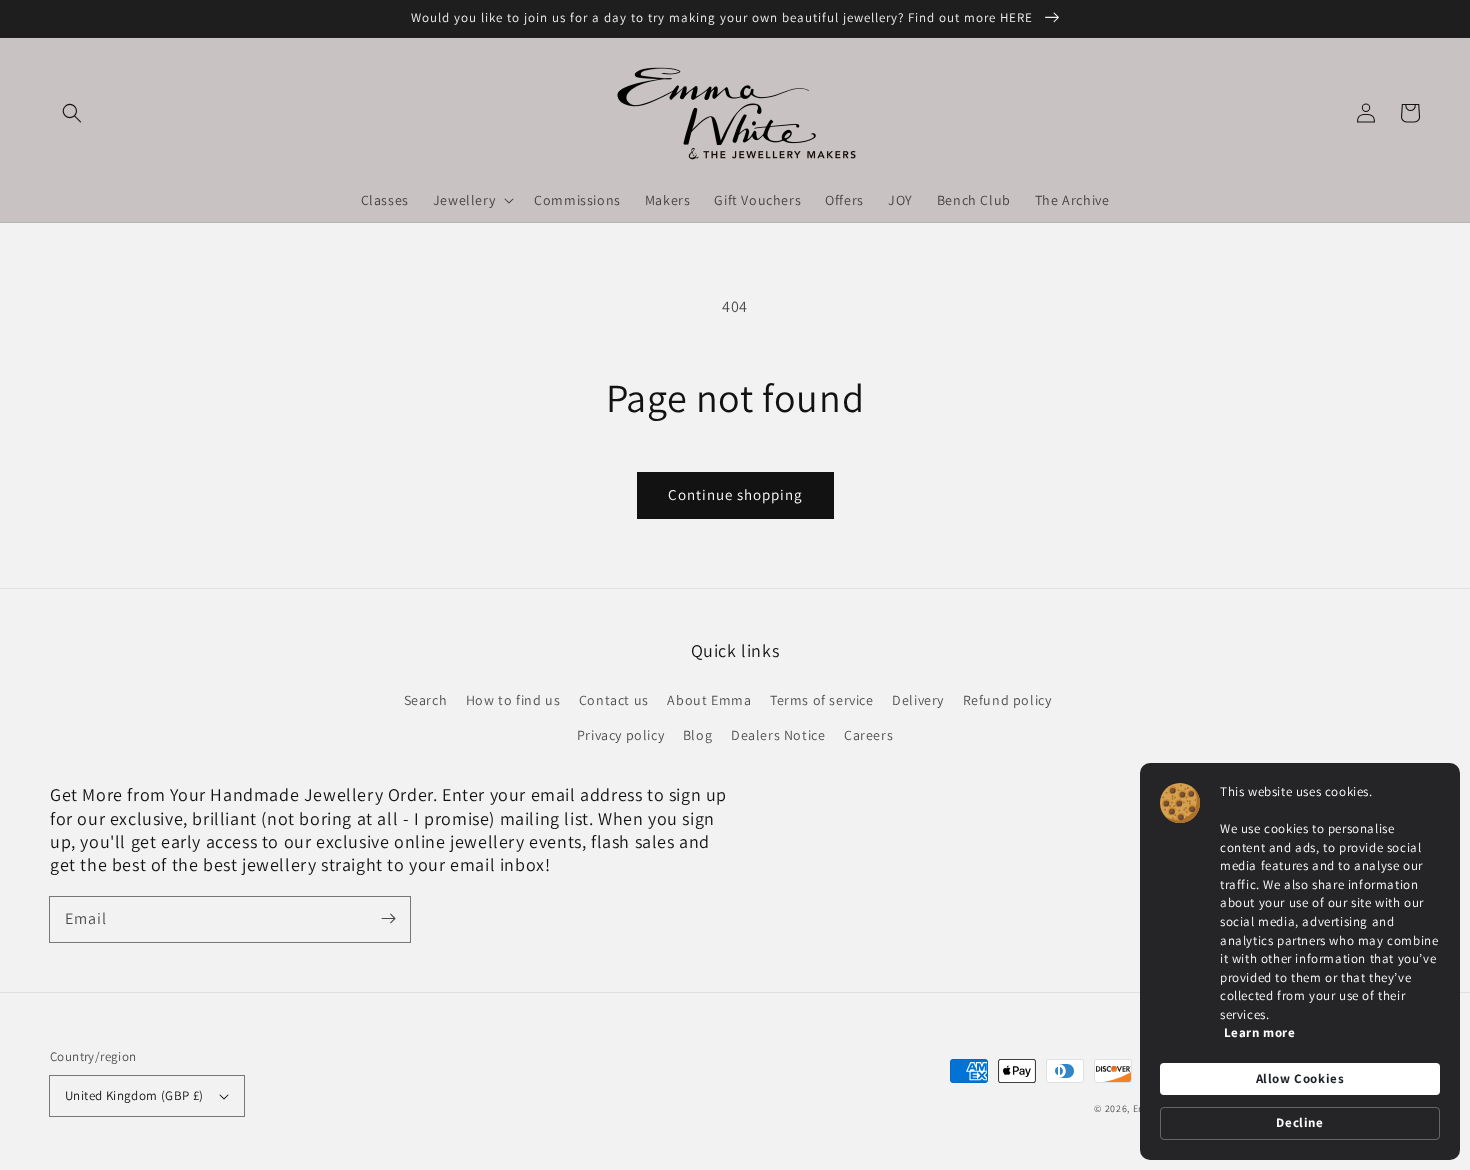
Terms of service (822, 700)
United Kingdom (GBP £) (134, 1095)
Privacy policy (620, 735)
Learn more (1260, 1032)
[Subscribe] (388, 919)
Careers (868, 735)
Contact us (614, 700)
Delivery (918, 700)
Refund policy (1007, 700)
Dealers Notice (778, 735)
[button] (72, 113)
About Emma (709, 700)
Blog (697, 735)
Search (426, 700)
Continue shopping (735, 494)
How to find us (513, 700)
